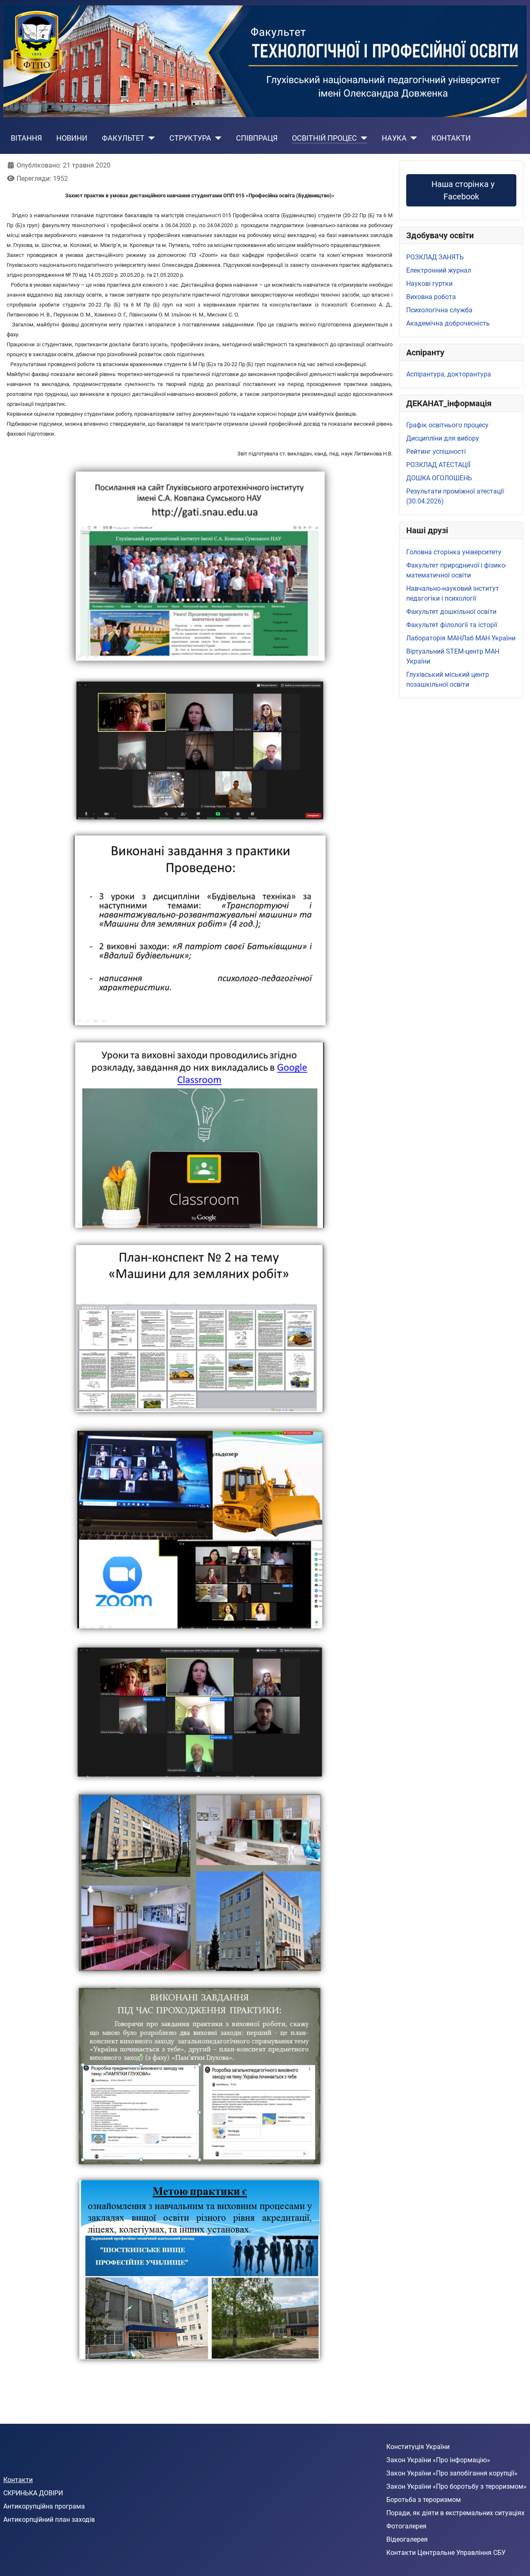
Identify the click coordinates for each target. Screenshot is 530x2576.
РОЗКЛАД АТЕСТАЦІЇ (438, 465)
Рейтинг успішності (436, 452)
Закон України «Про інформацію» (438, 2460)
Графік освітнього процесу (447, 425)
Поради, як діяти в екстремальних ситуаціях (455, 2513)
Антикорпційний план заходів (49, 2520)
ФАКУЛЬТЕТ (123, 138)
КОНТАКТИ (451, 138)
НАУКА (394, 138)
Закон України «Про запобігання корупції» (452, 2473)
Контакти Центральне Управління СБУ (446, 2553)
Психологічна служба (439, 310)
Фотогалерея (406, 2526)
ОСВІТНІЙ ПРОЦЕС (324, 138)
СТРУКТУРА (190, 138)
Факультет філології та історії (452, 625)
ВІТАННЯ (26, 138)
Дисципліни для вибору (443, 438)
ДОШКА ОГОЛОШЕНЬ (439, 478)
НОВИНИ (72, 138)
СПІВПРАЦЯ (257, 138)
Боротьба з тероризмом (424, 2500)
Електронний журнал (439, 270)
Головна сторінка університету (454, 552)
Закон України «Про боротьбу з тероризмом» (457, 2486)
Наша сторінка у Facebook (463, 190)
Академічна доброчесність (448, 323)
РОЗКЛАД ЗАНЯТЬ (435, 257)
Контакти (18, 2480)
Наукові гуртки (429, 284)
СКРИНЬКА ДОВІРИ (33, 2493)
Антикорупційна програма (44, 2506)
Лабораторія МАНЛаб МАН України (461, 638)
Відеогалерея (407, 2539)
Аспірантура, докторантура (449, 374)
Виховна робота (431, 297)
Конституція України (418, 2447)
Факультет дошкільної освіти (451, 612)
